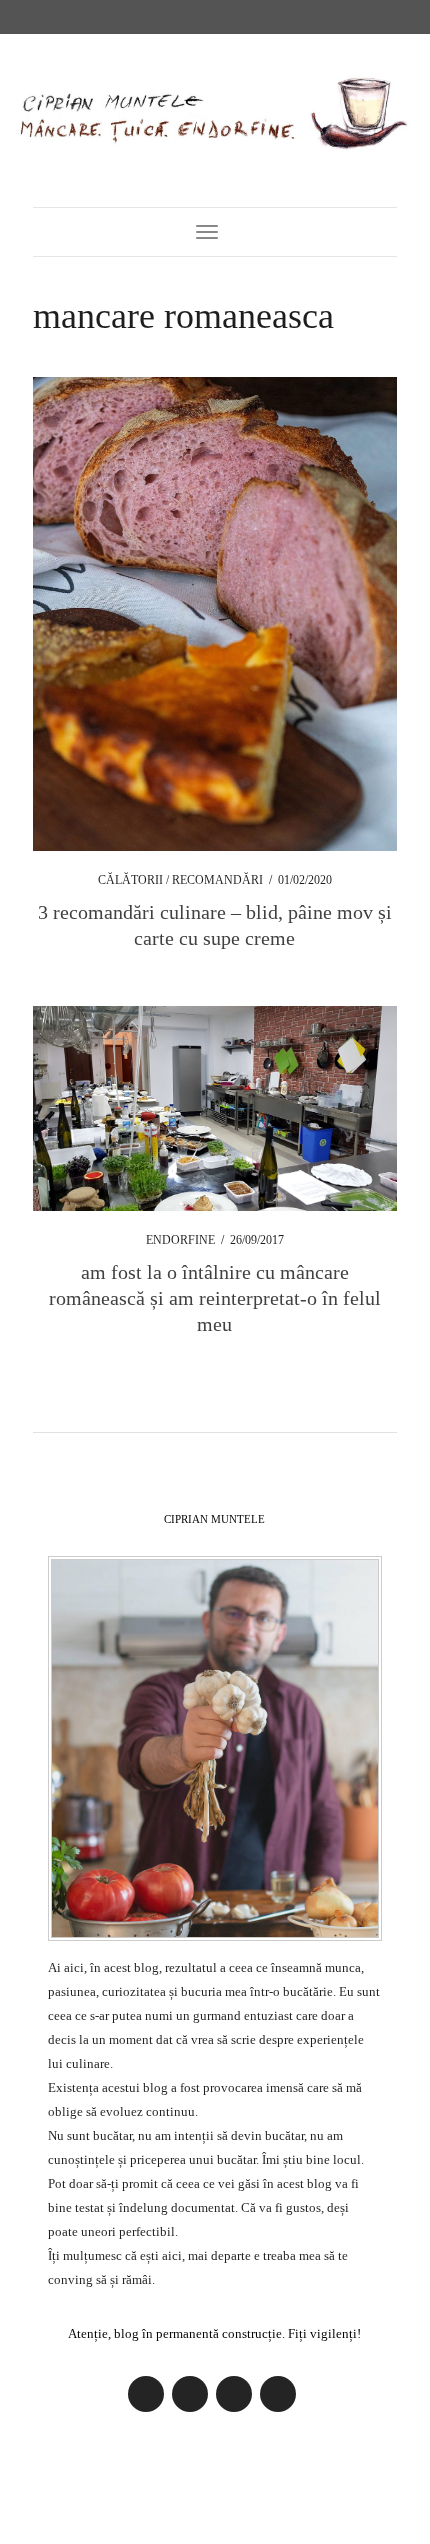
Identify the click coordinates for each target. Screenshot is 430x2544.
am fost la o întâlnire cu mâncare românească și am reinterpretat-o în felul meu (215, 1298)
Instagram (190, 2394)
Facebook (146, 2394)
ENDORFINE (180, 1240)
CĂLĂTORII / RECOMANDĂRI (180, 880)
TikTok (278, 2394)
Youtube (234, 2394)
